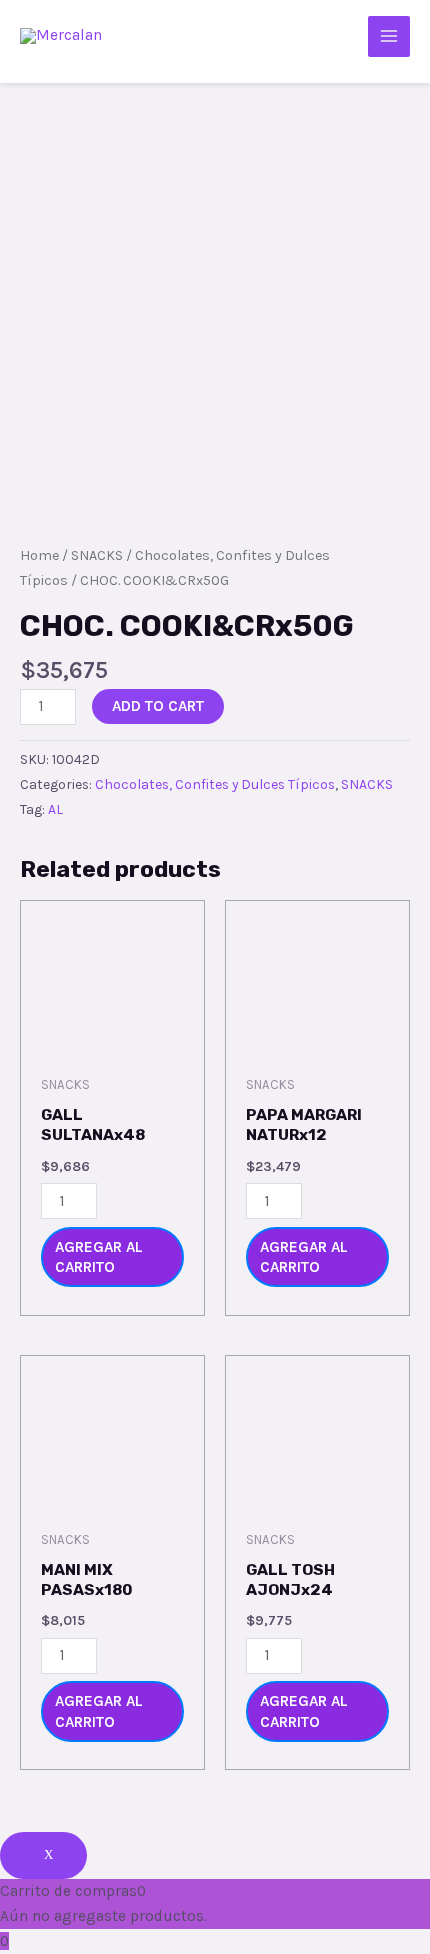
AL (55, 809)
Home (39, 555)
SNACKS (97, 555)
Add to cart (158, 706)
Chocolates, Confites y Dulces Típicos (215, 784)
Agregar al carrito (99, 1257)
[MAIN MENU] (389, 37)
